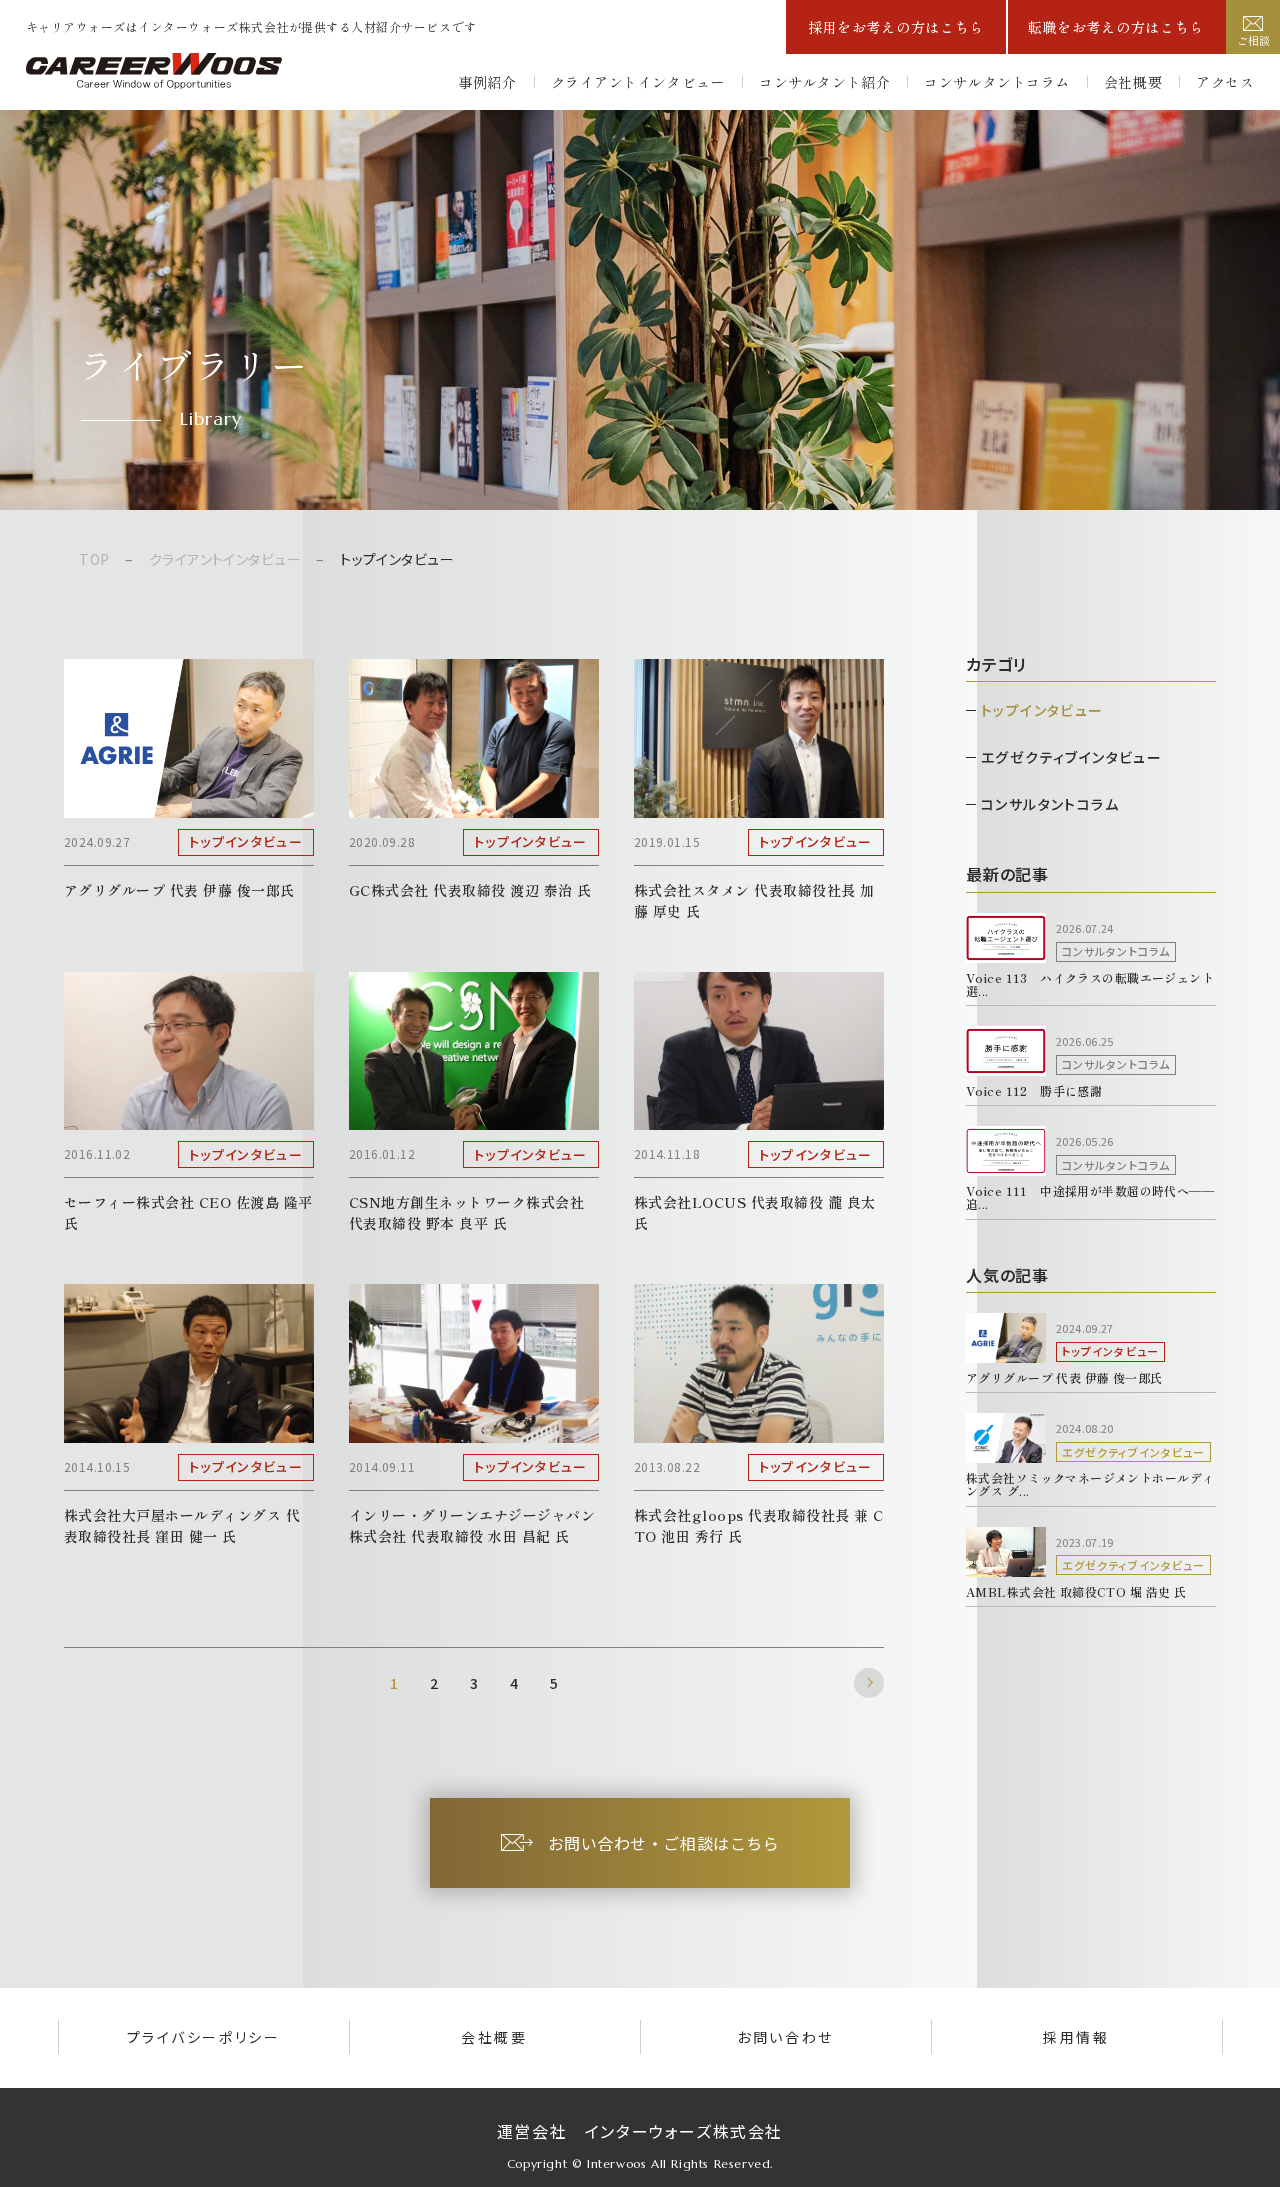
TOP (94, 559)
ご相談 (1253, 40)
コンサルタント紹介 (824, 82)
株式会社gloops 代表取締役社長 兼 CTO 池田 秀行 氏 (759, 1525)
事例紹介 (487, 82)
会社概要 (1133, 82)
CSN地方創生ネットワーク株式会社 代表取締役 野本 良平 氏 (469, 1212)
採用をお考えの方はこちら (896, 27)
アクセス (1225, 82)
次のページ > (869, 1683)
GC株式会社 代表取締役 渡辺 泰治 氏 (470, 890)
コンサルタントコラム (997, 82)
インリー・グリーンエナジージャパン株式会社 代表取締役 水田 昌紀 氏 (472, 1525)
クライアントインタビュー (638, 82)
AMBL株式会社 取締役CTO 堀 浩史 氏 (1076, 1591)
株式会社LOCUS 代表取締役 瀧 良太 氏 (757, 1212)
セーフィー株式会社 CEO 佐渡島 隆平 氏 (190, 1212)
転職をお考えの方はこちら (1116, 27)
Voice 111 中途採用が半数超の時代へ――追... (1090, 1197)
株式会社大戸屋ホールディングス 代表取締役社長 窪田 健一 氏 (182, 1525)
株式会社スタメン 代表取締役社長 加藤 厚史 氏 (754, 900)
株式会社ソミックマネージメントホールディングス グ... (1090, 1484)
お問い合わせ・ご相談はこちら (664, 1843)
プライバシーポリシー (203, 2037)
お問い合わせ (785, 2037)
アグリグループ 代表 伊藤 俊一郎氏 (179, 890)
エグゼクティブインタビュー (1071, 757)
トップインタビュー (1042, 710)
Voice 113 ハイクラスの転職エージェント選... (1090, 984)
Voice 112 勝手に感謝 (1034, 1090)
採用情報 (1076, 2037)
